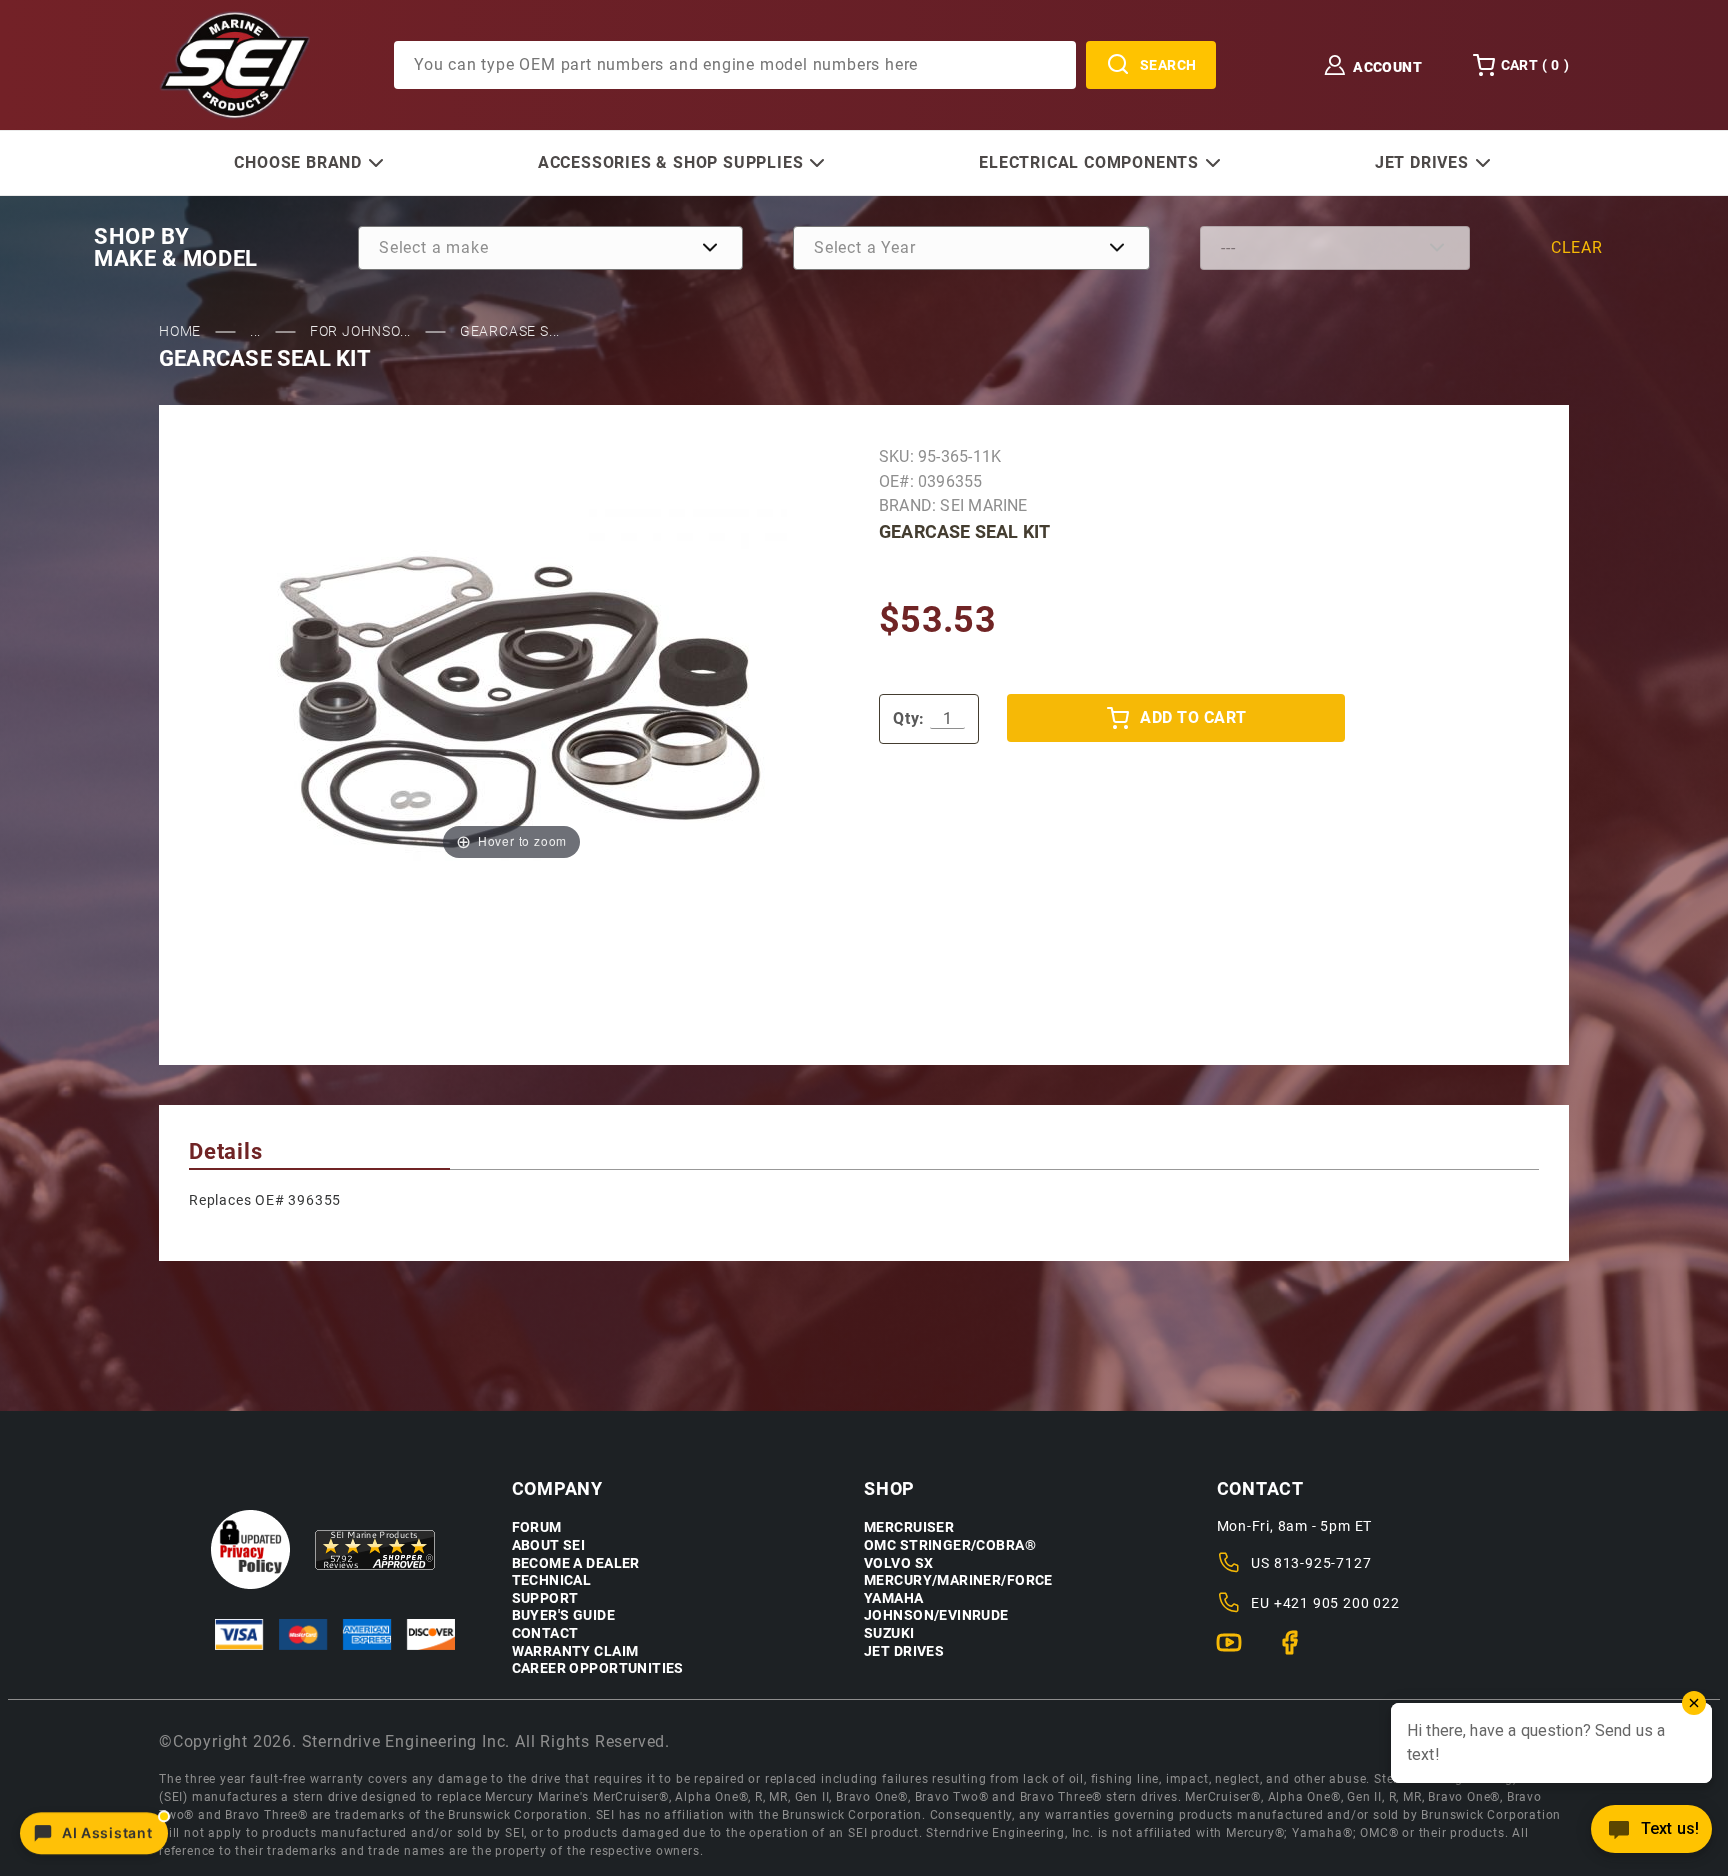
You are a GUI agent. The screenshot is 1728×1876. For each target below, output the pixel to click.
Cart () (1535, 65)
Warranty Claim (575, 1651)
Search (1168, 65)
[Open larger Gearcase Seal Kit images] (512, 686)
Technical (552, 1580)
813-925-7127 (1323, 1563)
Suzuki (889, 1633)
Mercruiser (909, 1527)
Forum (537, 1527)
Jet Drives (904, 1651)
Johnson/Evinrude (936, 1615)
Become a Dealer (576, 1563)
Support (545, 1598)
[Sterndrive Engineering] (234, 64)
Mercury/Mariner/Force (958, 1580)
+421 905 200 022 (1337, 1603)
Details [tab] (226, 1151)
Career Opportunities (598, 1668)
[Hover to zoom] (512, 686)
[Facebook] (1298, 1651)
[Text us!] (1651, 1834)
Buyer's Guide (563, 1615)
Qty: (909, 718)
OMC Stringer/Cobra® (950, 1545)
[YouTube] (1237, 1651)
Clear (1577, 247)
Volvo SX (898, 1563)
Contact (545, 1633)
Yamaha (894, 1598)
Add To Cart (1193, 717)
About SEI (549, 1545)
